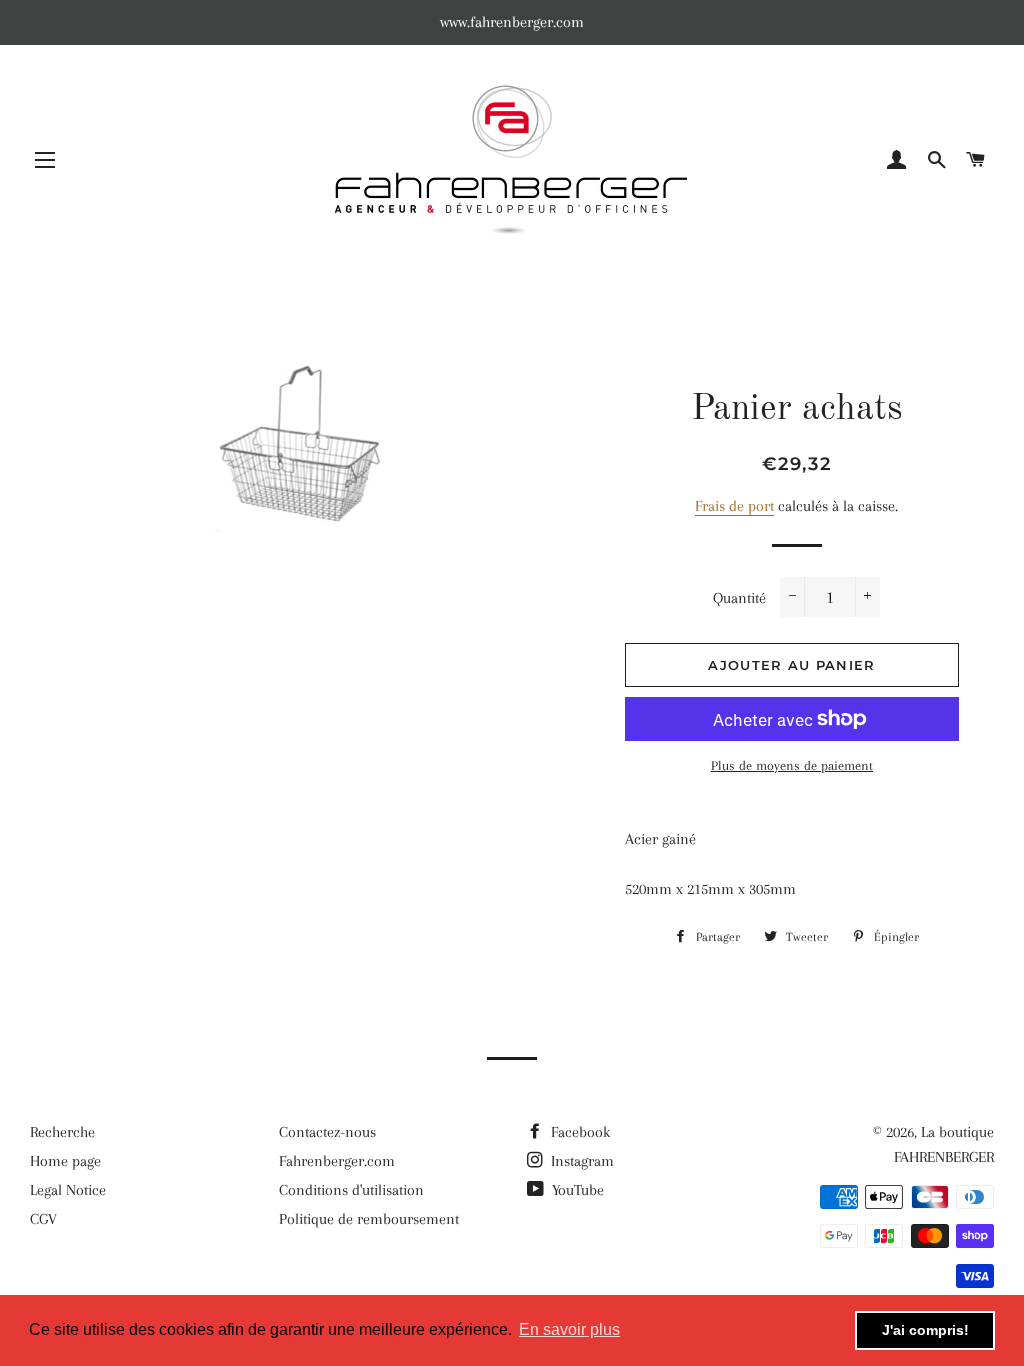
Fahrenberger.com (337, 1161)
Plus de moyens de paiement (792, 765)
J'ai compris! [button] (925, 1330)
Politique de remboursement (369, 1219)
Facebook (578, 1132)
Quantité (739, 598)
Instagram (580, 1161)
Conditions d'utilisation (351, 1190)
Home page (65, 1161)
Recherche (62, 1132)
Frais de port (734, 506)
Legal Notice (68, 1190)
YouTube (576, 1190)
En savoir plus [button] (569, 1329)
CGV (43, 1219)
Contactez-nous (327, 1132)
